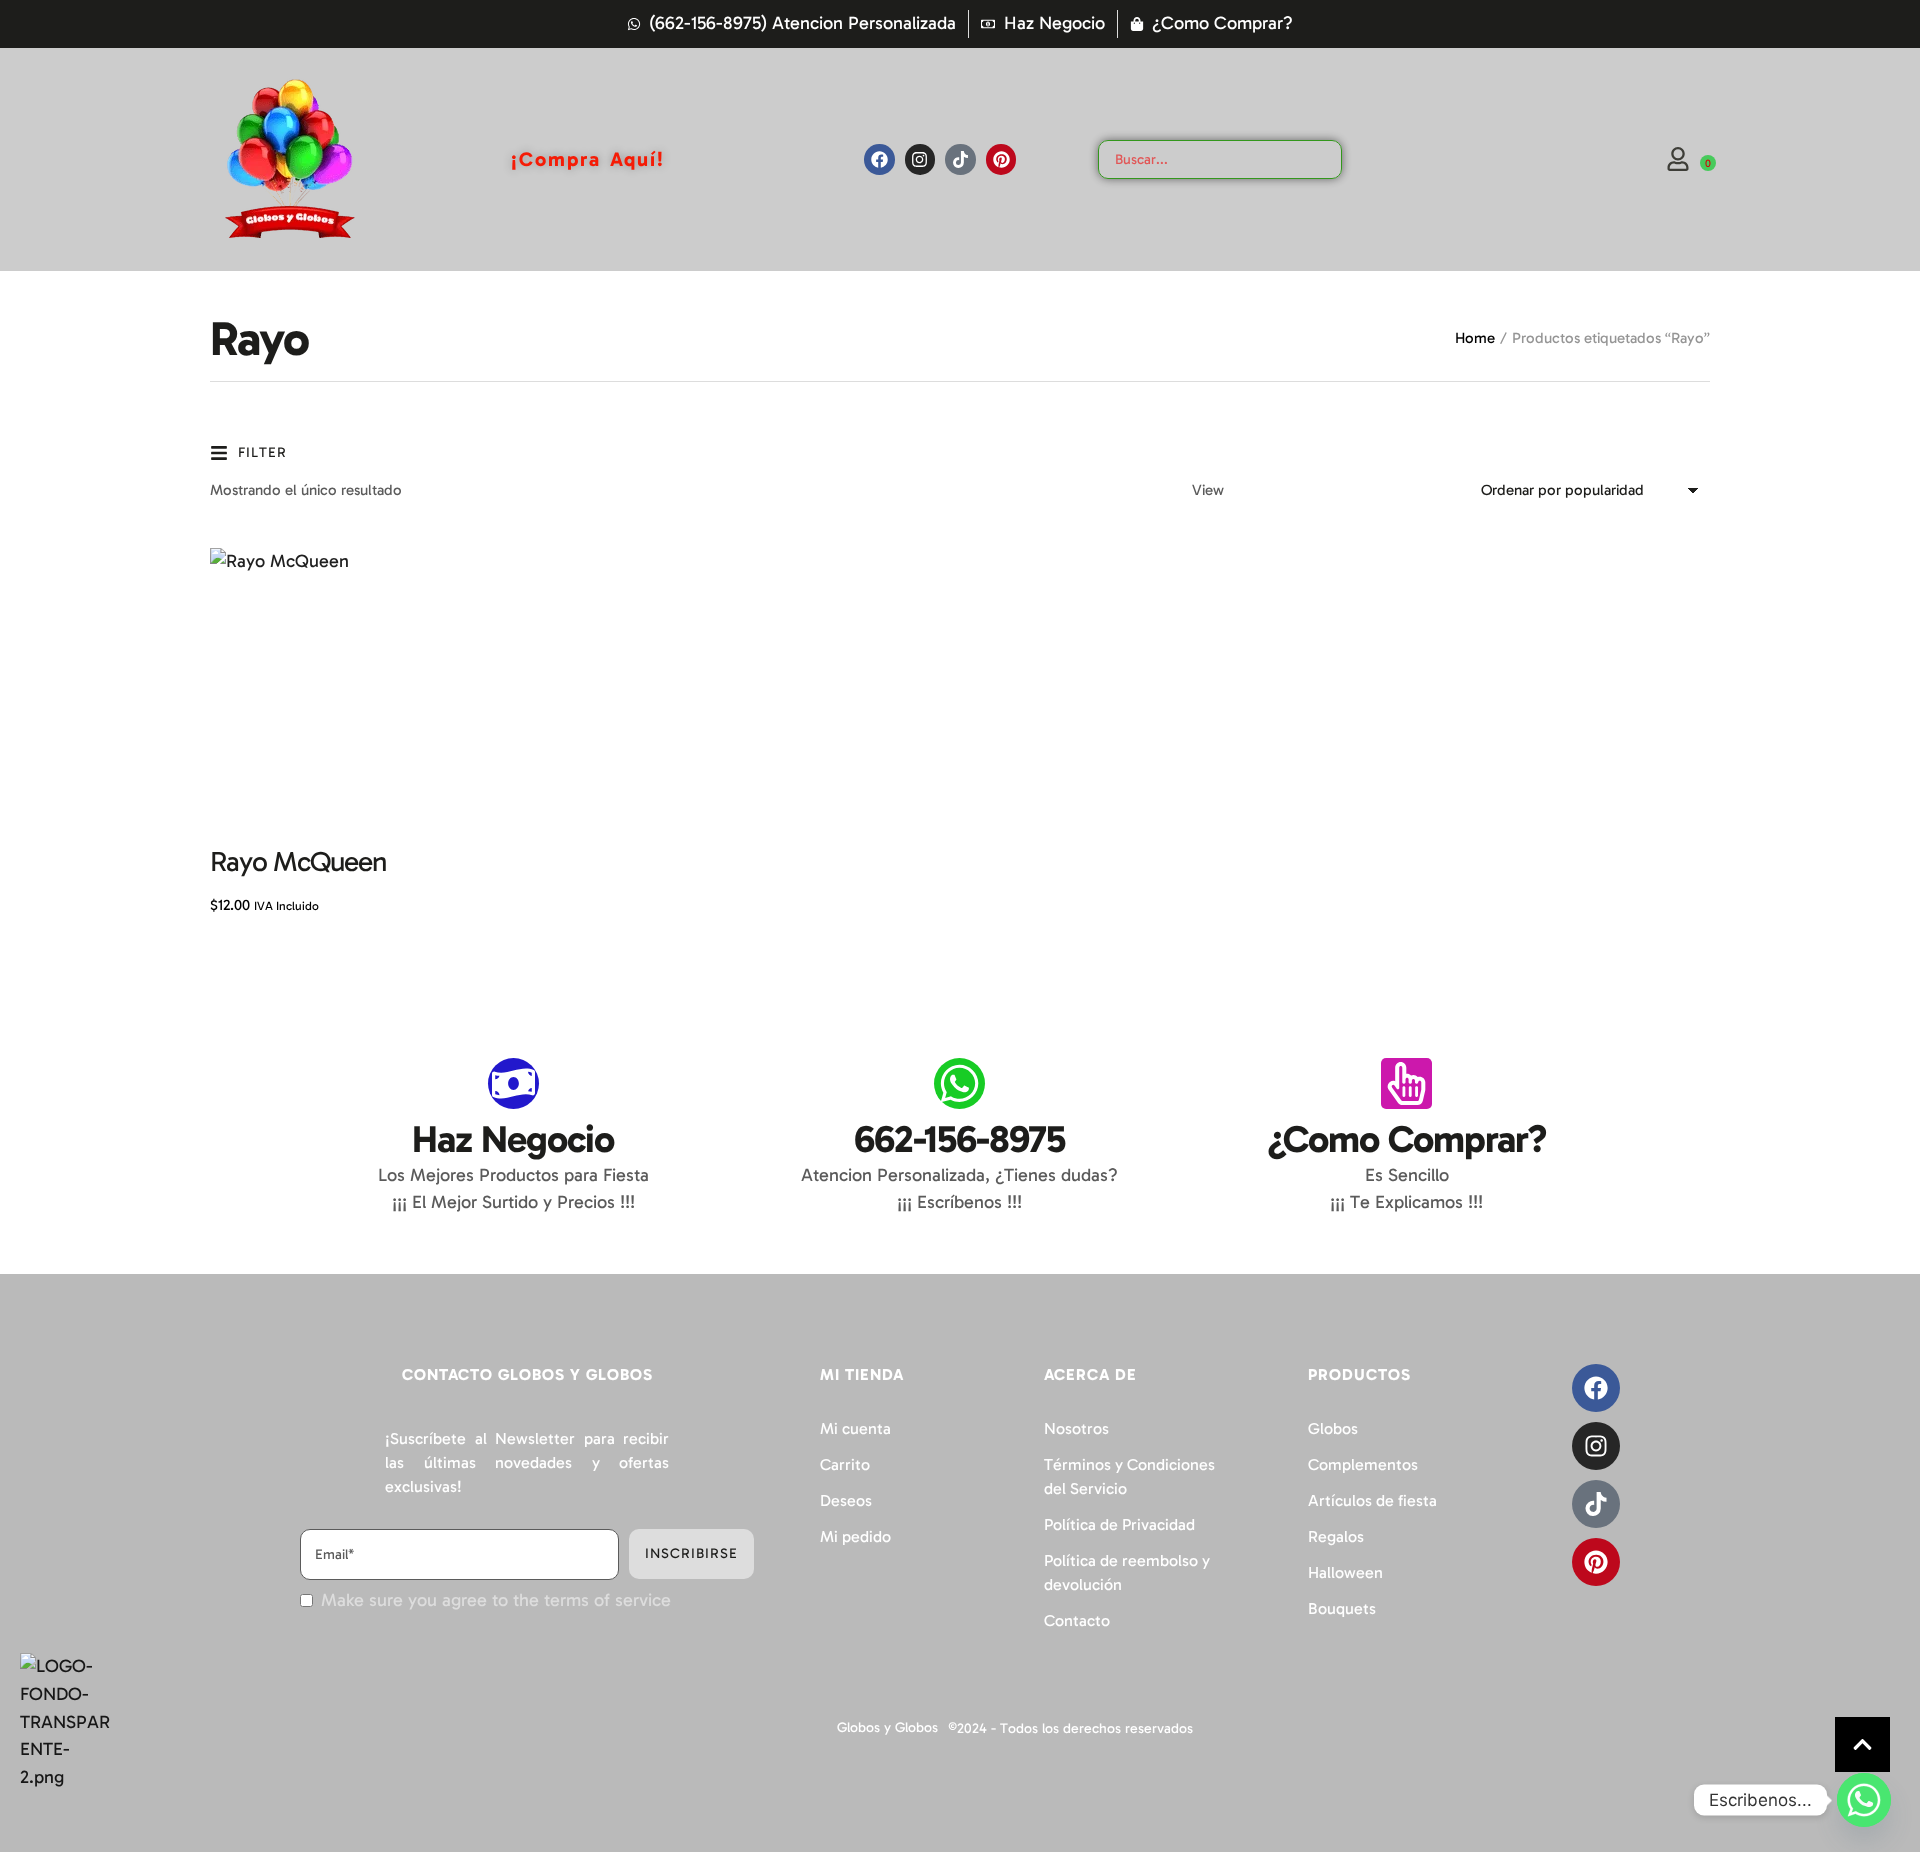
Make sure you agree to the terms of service (496, 1600)
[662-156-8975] (959, 1083)
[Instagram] (920, 159)
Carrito (845, 1464)
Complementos (1363, 1464)
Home (1475, 338)
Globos (1333, 1428)
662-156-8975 (959, 1139)
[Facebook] (879, 159)
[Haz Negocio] (513, 1083)
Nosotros (1076, 1428)
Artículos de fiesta (1372, 1500)
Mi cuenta (855, 1428)
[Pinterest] (1001, 159)
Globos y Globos (887, 1727)
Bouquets (1342, 1608)
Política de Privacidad (1119, 1524)
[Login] (1678, 159)
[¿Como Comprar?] (1406, 1083)
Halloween (1345, 1572)
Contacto (1077, 1620)
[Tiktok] (960, 159)
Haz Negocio (513, 1139)
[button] (1862, 1744)
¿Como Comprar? (1407, 1139)
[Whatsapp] (1864, 1800)
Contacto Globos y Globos (527, 1374)
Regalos (1336, 1536)
